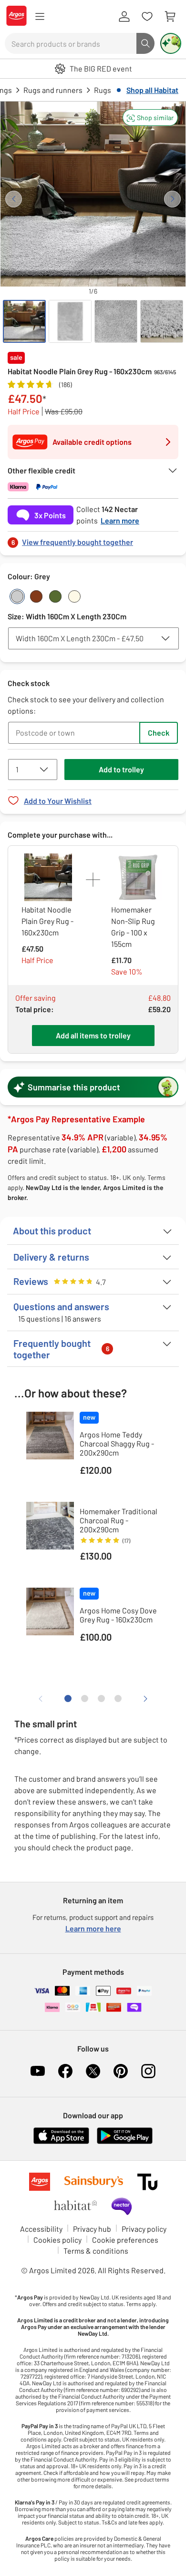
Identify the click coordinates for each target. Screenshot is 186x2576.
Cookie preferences (125, 2240)
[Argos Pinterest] (121, 2071)
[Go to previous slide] (14, 199)
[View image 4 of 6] (162, 321)
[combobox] (71, 43)
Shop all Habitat (152, 90)
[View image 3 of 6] (116, 321)
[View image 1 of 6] (24, 321)
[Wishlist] (147, 17)
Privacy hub (92, 2229)
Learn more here (93, 1928)
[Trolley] (170, 17)
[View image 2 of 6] (70, 321)
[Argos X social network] (93, 2071)
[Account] (124, 17)
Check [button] (159, 733)
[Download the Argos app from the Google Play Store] (125, 2142)
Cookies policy (57, 2240)
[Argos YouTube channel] (38, 2071)
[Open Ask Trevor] (171, 43)
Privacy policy (144, 2229)
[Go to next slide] (172, 199)
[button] (150, 118)
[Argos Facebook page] (65, 2071)
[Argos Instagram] (148, 2071)
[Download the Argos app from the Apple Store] (61, 2142)
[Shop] (40, 17)
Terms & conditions (96, 2251)
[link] (93, 539)
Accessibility (41, 2229)
